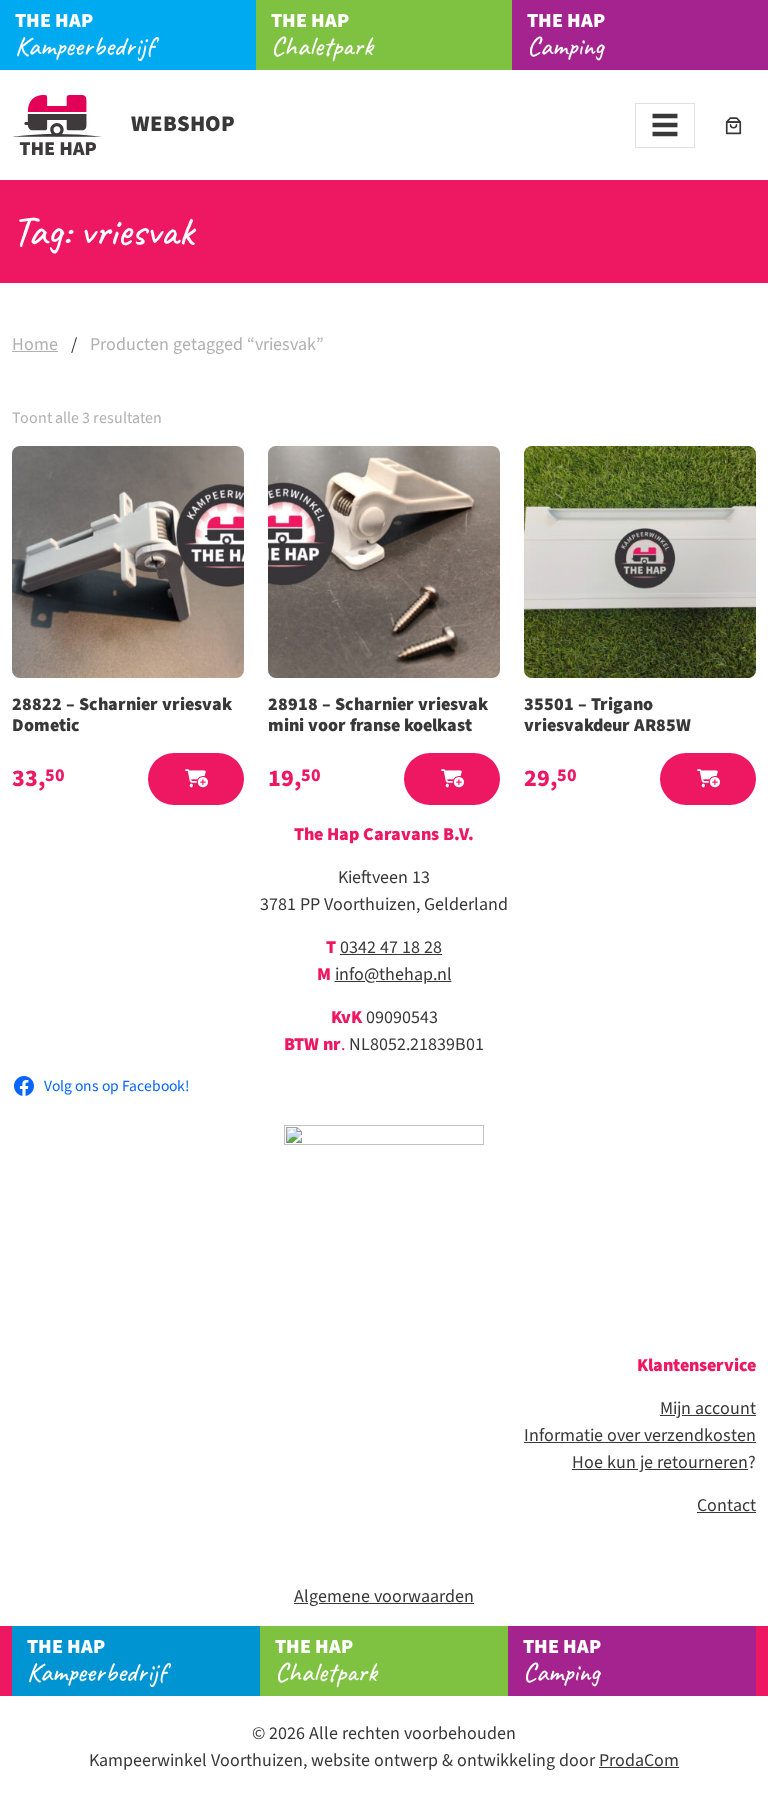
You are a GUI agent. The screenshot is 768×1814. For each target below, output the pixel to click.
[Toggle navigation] (665, 125)
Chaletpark (322, 35)
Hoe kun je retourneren (660, 1462)
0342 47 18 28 (391, 947)
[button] (196, 779)
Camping (566, 35)
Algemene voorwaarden (384, 1596)
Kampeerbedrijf (84, 35)
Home (35, 344)
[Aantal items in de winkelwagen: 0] (733, 125)
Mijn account (708, 1408)
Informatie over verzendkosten (640, 1435)
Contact (726, 1505)
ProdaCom (639, 1760)
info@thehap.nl (393, 974)
